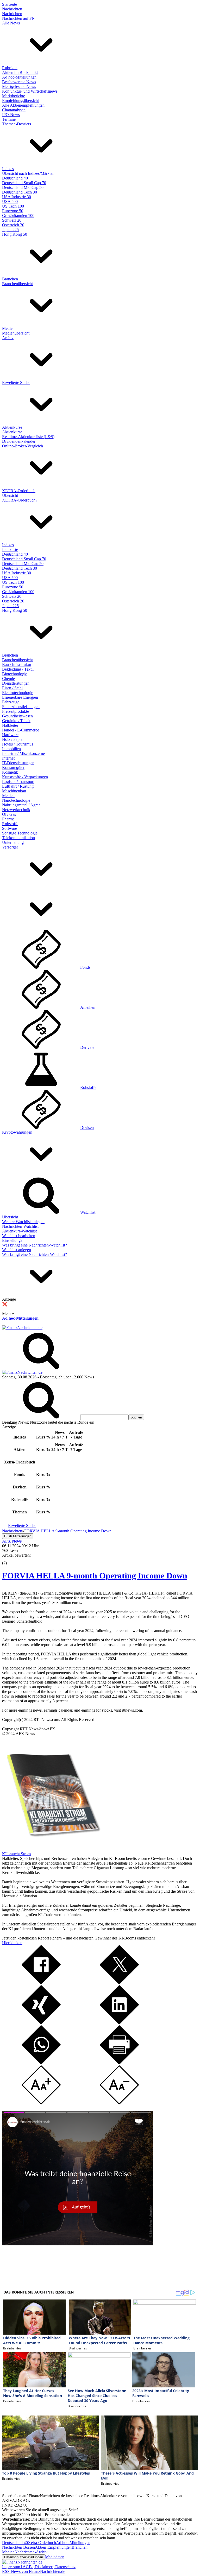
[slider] (10, 1559)
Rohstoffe (10, 824)
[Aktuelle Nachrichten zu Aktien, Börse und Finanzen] (22, 1328)
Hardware (10, 735)
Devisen (87, 1128)
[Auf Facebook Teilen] (41, 1983)
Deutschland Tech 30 (20, 192)
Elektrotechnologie (18, 693)
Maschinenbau (14, 791)
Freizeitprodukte (15, 711)
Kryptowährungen (17, 1132)
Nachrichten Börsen (18, 2547)
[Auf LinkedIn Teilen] (119, 2023)
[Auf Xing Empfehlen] (41, 2023)
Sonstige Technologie (20, 833)
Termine (9, 119)
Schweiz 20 (12, 220)
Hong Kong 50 (15, 234)
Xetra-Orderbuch (42, 2543)
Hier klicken (12, 1943)
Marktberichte (14, 96)
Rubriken (10, 68)
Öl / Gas (9, 814)
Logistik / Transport (18, 782)
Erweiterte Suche (16, 383)
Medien (8, 328)
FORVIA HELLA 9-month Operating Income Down (95, 1576)
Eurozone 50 (13, 211)
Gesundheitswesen (17, 716)
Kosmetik (10, 772)
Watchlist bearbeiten (19, 1236)
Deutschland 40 (15, 178)
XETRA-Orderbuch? (20, 500)
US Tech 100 (13, 206)
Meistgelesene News (19, 86)
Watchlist (88, 1212)
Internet (8, 758)
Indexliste (10, 550)
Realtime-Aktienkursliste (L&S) (28, 437)
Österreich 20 (13, 225)
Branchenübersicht (17, 284)
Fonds (85, 967)
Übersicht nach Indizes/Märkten (28, 173)
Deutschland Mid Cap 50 (23, 187)
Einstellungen (13, 1240)
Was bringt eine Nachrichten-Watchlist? (35, 1245)
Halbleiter (10, 725)
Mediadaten (55, 2557)
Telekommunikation (18, 838)
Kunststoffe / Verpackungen (25, 777)
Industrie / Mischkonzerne (23, 753)
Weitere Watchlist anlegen (23, 1222)
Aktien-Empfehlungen (53, 2547)
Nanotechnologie (16, 800)
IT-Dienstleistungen (18, 763)
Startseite (10, 4)
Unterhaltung (13, 842)
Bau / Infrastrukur (17, 664)
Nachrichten (12, 9)
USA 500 (10, 201)
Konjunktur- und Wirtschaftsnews (30, 91)
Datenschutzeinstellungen (24, 2557)
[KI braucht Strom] (52, 1849)
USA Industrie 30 (17, 197)
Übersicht (10, 495)
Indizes (8, 169)
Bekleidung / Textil (18, 669)
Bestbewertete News (19, 82)
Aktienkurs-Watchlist (19, 1231)
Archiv (8, 338)
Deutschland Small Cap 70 (24, 183)
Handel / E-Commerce (21, 730)
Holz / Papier (13, 739)
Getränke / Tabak (16, 721)
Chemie (8, 679)
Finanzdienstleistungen (21, 707)
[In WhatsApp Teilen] (41, 2063)
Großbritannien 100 (18, 216)
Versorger (10, 847)
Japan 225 (10, 230)
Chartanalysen (14, 110)
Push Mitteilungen (18, 1536)
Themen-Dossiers (17, 124)
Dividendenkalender (19, 441)
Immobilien (11, 749)
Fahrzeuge (11, 702)
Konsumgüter (13, 767)
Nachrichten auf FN (18, 18)
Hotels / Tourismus (18, 744)
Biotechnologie (15, 674)
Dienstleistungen (16, 683)
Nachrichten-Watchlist (20, 1226)
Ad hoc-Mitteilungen (19, 77)
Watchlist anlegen (17, 1250)
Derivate (87, 1047)
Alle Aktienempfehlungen (23, 105)
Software (10, 828)
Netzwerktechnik (16, 810)
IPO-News (11, 115)
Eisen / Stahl (12, 688)
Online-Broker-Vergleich (23, 446)
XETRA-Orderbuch (19, 491)
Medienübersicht (16, 333)
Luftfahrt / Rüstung (18, 786)
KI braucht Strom (16, 1854)
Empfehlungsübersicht (20, 101)
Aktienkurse (12, 427)
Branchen (10, 279)
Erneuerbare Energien (20, 697)
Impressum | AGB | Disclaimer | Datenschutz (39, 2567)
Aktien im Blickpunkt (20, 72)
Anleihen (88, 1007)
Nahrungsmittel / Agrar (21, 805)
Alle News (11, 23)
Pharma (8, 819)
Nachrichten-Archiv (31, 2552)
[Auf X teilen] (119, 1983)
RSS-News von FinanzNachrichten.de (34, 2571)
